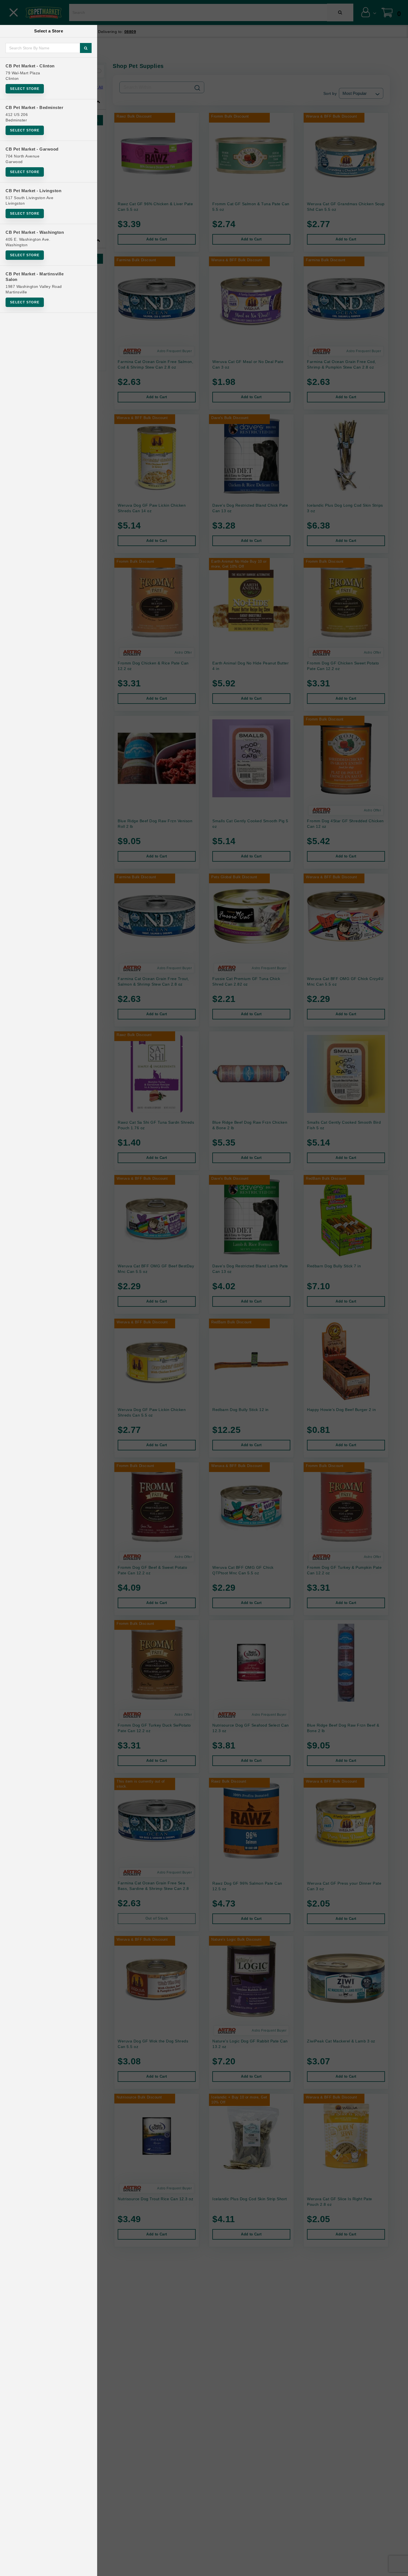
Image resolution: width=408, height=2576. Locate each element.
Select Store (25, 89)
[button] (398, 2570)
